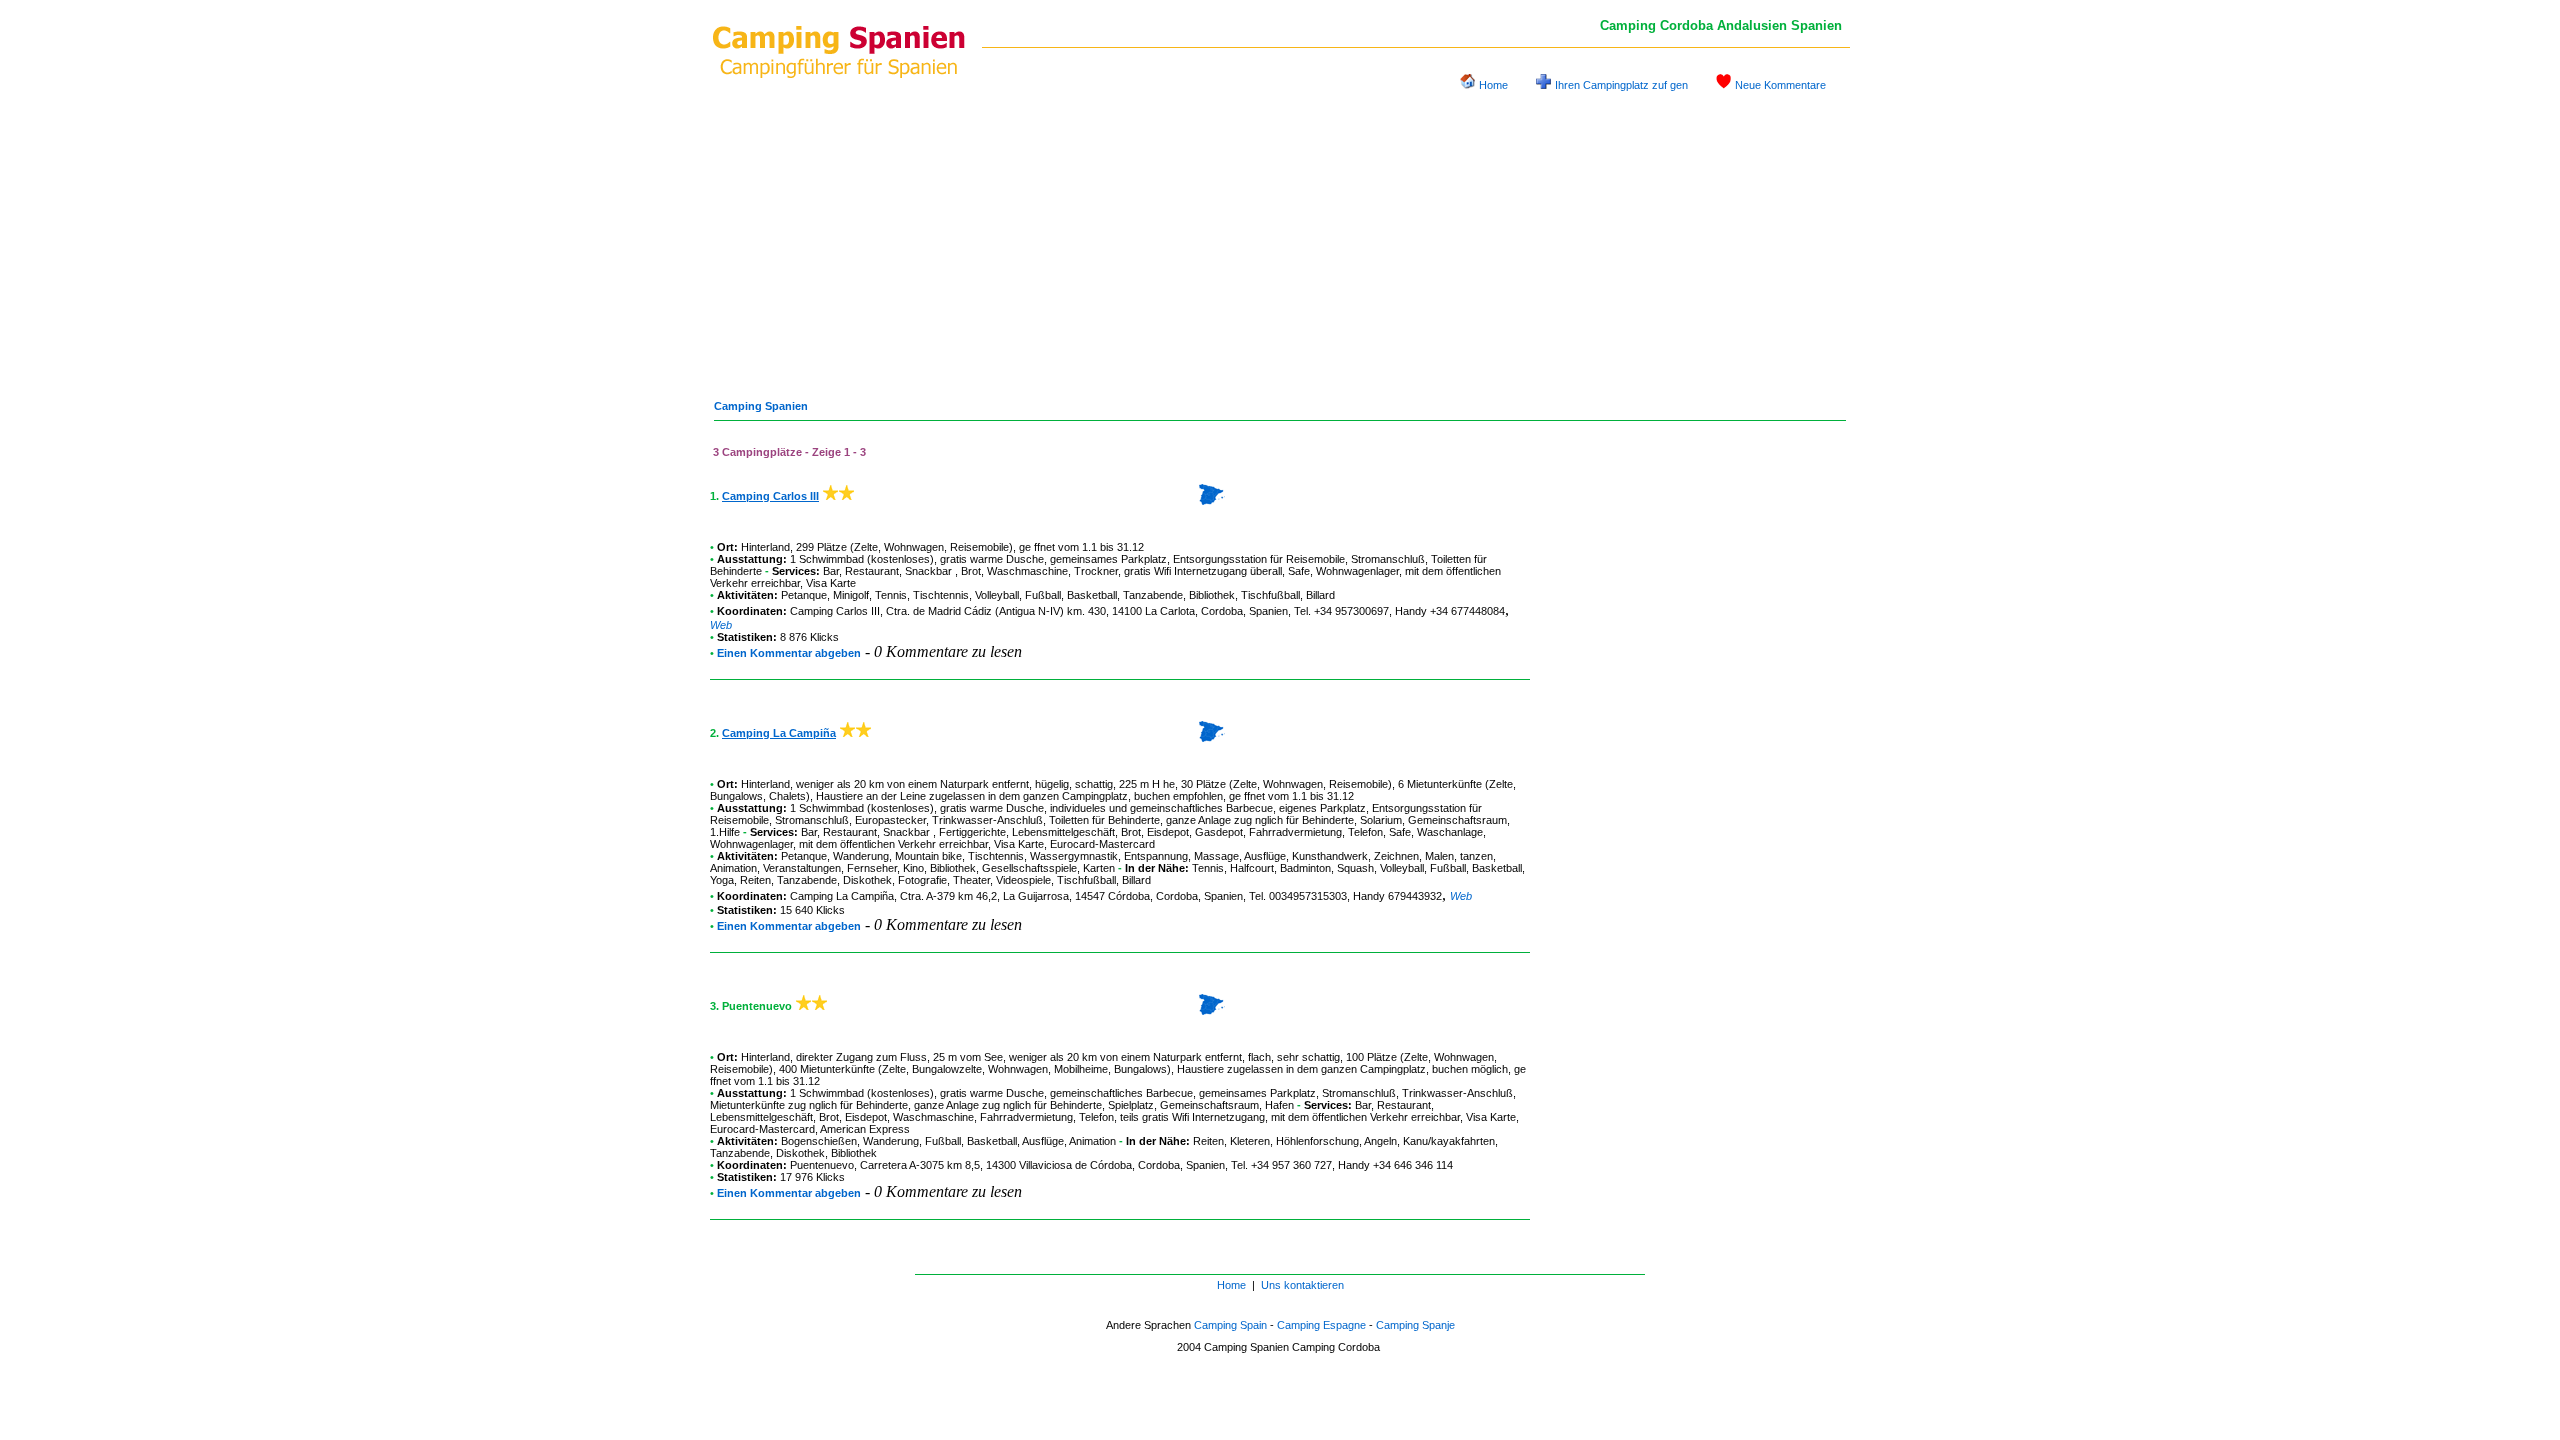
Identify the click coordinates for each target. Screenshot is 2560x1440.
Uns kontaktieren (1302, 1285)
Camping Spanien (761, 406)
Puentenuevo (822, 1165)
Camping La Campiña (779, 733)
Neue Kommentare (1780, 85)
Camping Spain (1230, 1325)
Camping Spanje (1415, 1325)
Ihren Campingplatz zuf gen (1621, 85)
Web (721, 625)
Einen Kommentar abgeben (789, 653)
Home (1493, 85)
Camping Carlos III (770, 496)
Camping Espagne (1321, 1325)
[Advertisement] (1280, 238)
